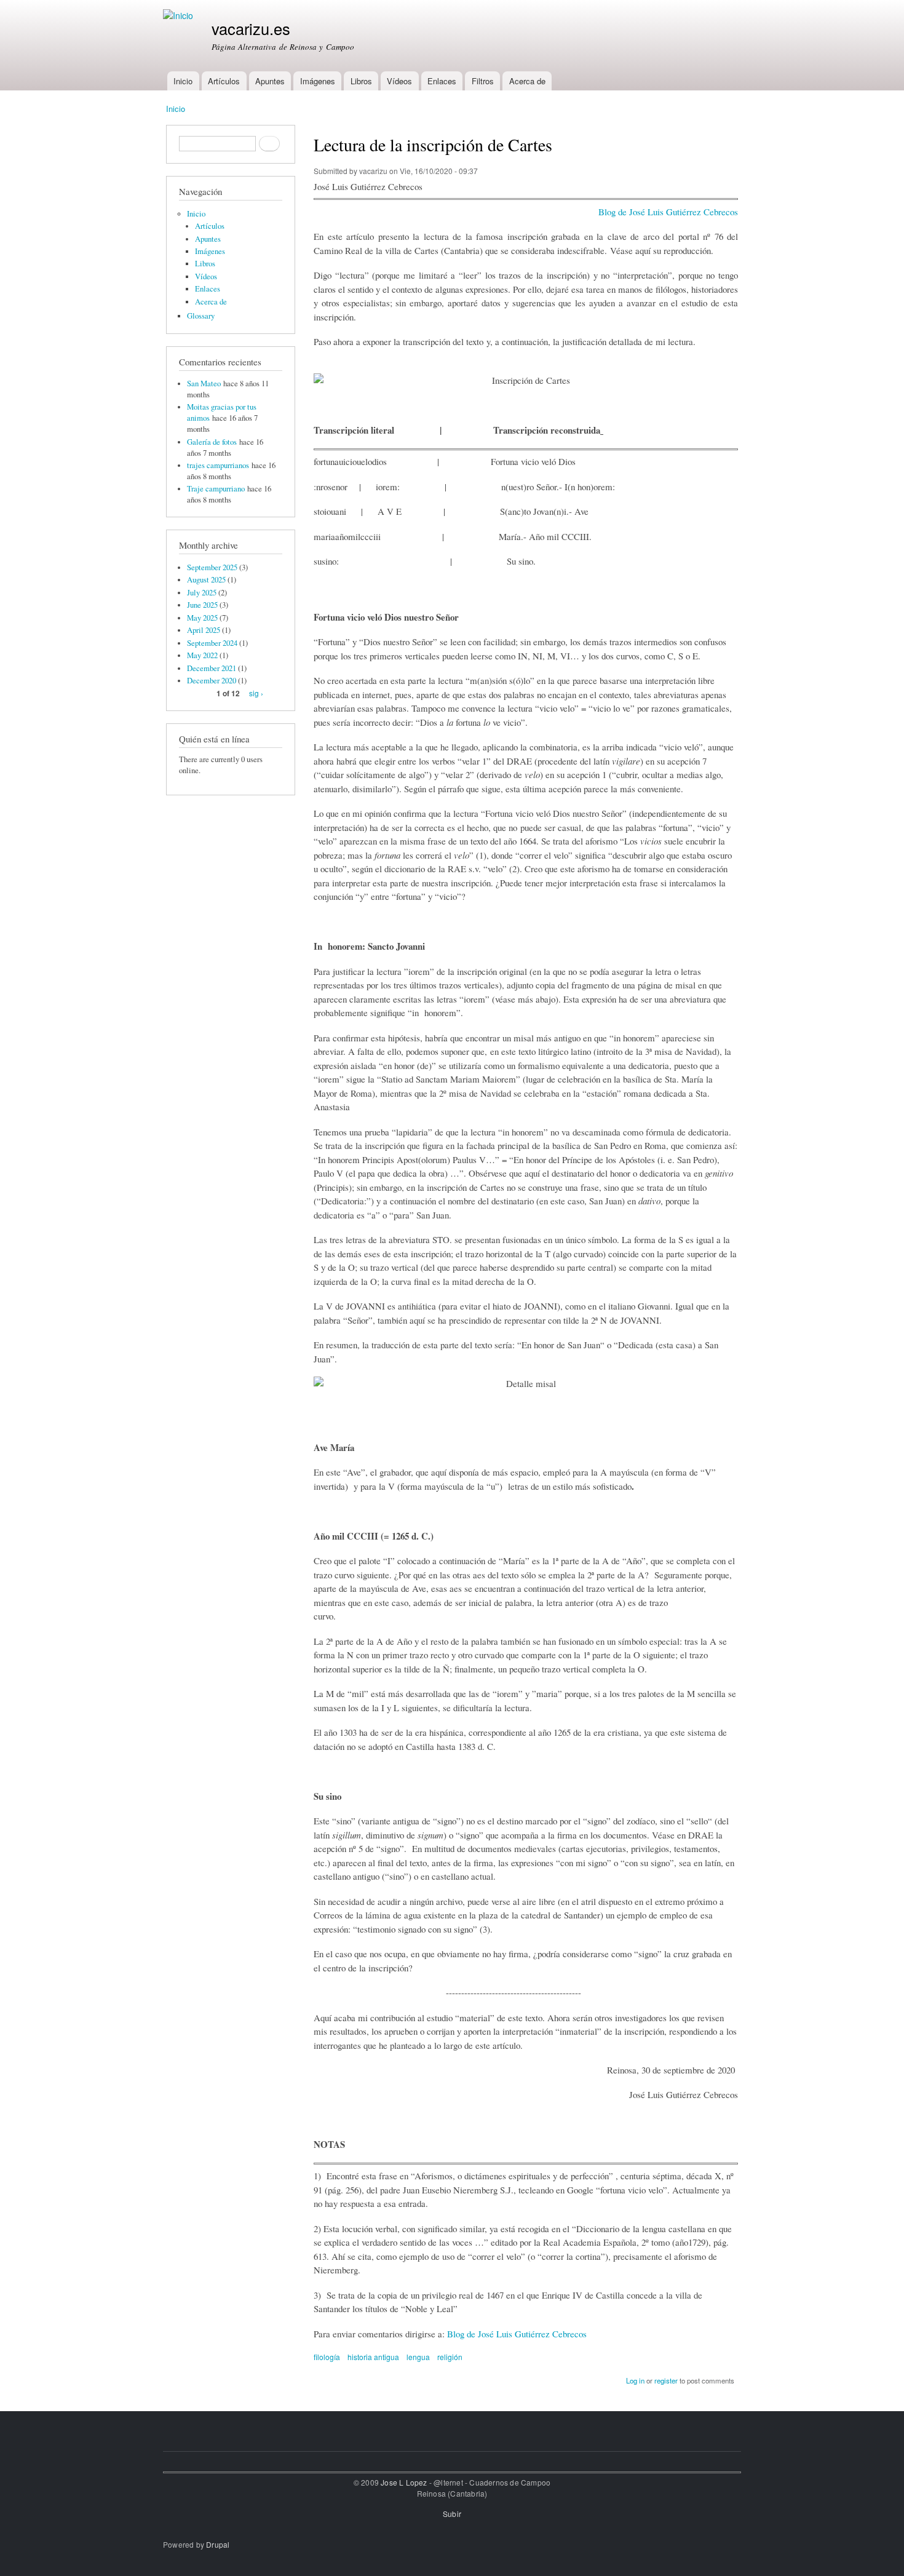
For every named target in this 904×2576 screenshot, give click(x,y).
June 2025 (202, 605)
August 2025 (206, 580)
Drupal (218, 2544)
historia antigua (373, 2357)
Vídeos (399, 81)
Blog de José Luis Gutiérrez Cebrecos (668, 212)
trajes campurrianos (218, 465)
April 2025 (204, 630)
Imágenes (318, 81)
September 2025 (212, 567)
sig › (256, 693)
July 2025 (202, 593)
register (666, 2380)
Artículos (224, 81)
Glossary (201, 316)
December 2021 (212, 668)
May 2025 (202, 618)
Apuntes (270, 81)
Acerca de (527, 81)
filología (327, 2357)
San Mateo (204, 384)
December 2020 (212, 681)
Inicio (183, 81)
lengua (418, 2357)
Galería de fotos (212, 442)
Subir (452, 2514)
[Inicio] (180, 16)
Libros (361, 81)
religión (450, 2357)
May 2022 (202, 655)
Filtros (483, 81)
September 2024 (212, 643)
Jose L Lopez (404, 2482)
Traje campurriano (216, 489)
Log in (635, 2380)
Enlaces (442, 81)
